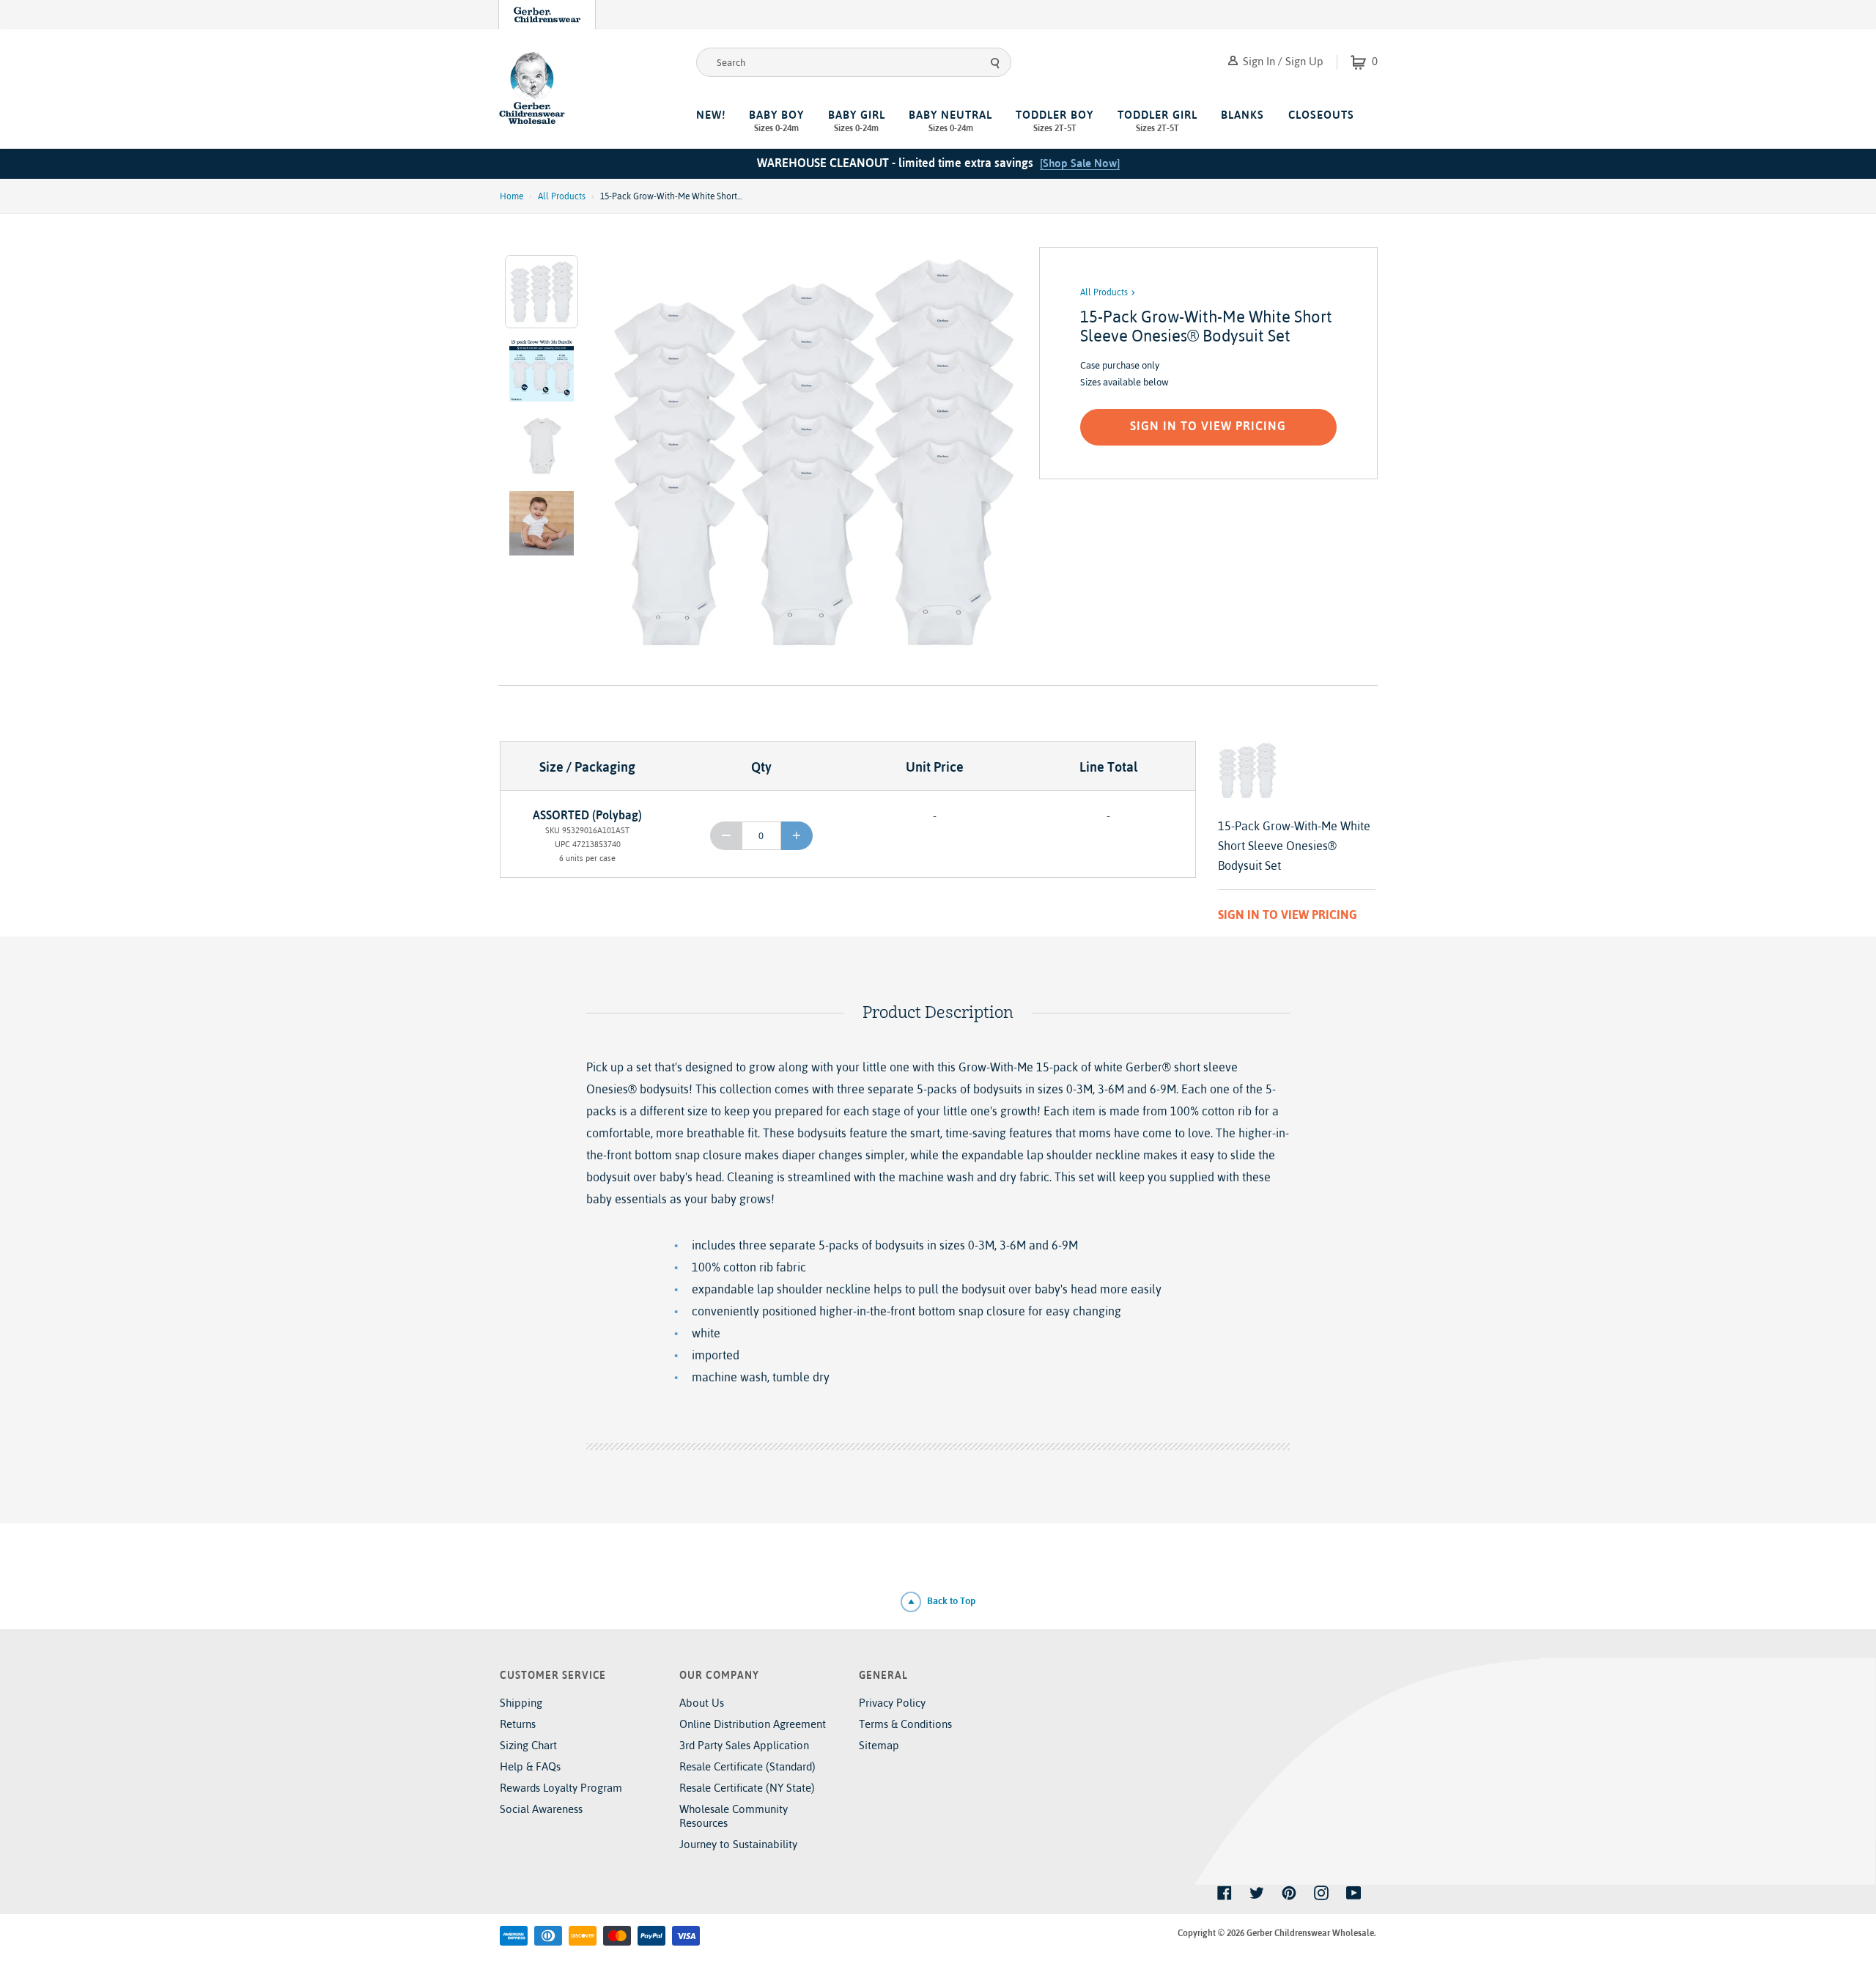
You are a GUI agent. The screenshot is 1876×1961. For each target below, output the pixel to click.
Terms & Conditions (905, 1724)
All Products (562, 196)
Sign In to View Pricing (1208, 426)
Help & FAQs (530, 1766)
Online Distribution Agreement (753, 1724)
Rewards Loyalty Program (561, 1788)
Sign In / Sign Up (1282, 61)
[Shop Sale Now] (1080, 163)
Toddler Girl (1157, 121)
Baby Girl (857, 121)
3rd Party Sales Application (744, 1745)
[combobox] (854, 62)
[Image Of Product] (812, 452)
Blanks (1242, 115)
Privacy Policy (892, 1703)
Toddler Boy (1055, 121)
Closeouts (1321, 115)
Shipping (521, 1703)
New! (711, 115)
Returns (518, 1724)
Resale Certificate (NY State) (747, 1788)
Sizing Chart (528, 1745)
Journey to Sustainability (738, 1844)
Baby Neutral (950, 121)
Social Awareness (541, 1809)
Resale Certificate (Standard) (747, 1766)
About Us (702, 1703)
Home (512, 196)
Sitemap (879, 1745)
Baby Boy (776, 121)
